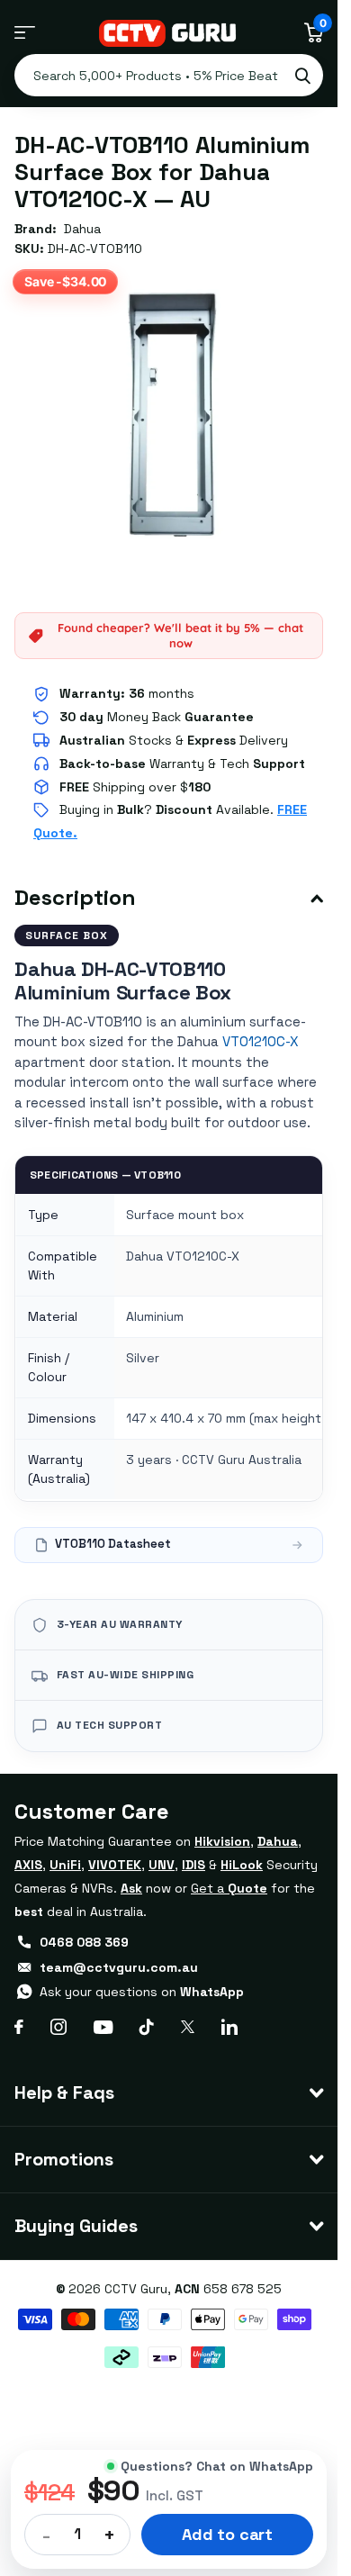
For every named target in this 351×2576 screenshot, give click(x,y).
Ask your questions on (142, 1992)
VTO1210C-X (261, 1041)
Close (169, 2093)
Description (75, 897)
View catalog (25, 33)
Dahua (82, 229)
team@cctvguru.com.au (119, 1967)
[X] (188, 2027)
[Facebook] (19, 2027)
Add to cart (227, 2534)
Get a (229, 1888)
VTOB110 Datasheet (113, 1544)
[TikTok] (147, 2027)
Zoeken (302, 75)
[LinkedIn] (229, 2027)
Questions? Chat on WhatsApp (217, 2466)
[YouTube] (103, 2027)
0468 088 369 (84, 1942)
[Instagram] (58, 2027)
